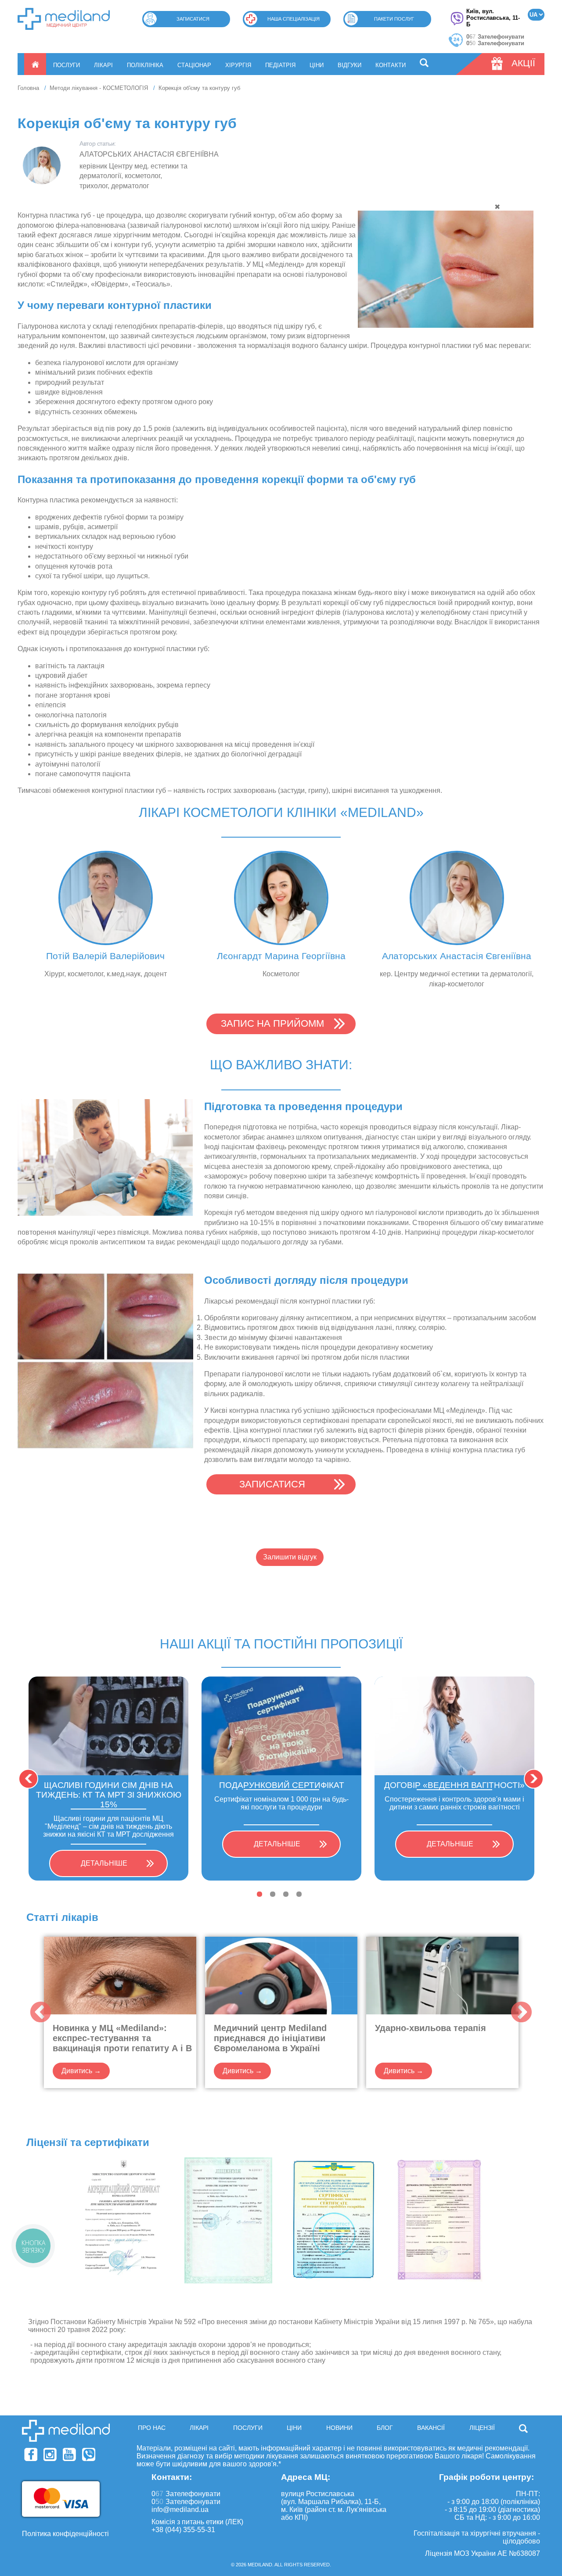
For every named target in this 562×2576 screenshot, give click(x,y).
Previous (28, 1779)
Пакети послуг (394, 19)
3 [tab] (286, 1894)
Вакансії (431, 2428)
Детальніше (104, 1863)
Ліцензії (482, 2428)
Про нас (152, 2428)
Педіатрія (280, 65)
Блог (385, 2428)
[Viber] (89, 2454)
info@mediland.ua (180, 2510)
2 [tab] (273, 1894)
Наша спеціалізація (294, 19)
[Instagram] (50, 2454)
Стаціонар (194, 65)
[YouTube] (69, 2454)
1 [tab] (259, 1894)
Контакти (391, 65)
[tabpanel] (108, 1779)
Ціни (317, 65)
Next (534, 1779)
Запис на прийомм (272, 1023)
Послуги (67, 65)
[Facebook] (31, 2454)
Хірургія (238, 65)
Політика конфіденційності (65, 2534)
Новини (339, 2428)
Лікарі (103, 65)
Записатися (193, 19)
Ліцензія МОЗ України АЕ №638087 (483, 2553)
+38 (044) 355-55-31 (183, 2530)
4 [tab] (299, 1894)
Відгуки (349, 65)
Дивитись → (81, 2071)
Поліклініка (145, 65)
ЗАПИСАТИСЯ (272, 1484)
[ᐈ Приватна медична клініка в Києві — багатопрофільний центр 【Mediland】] (64, 19)
